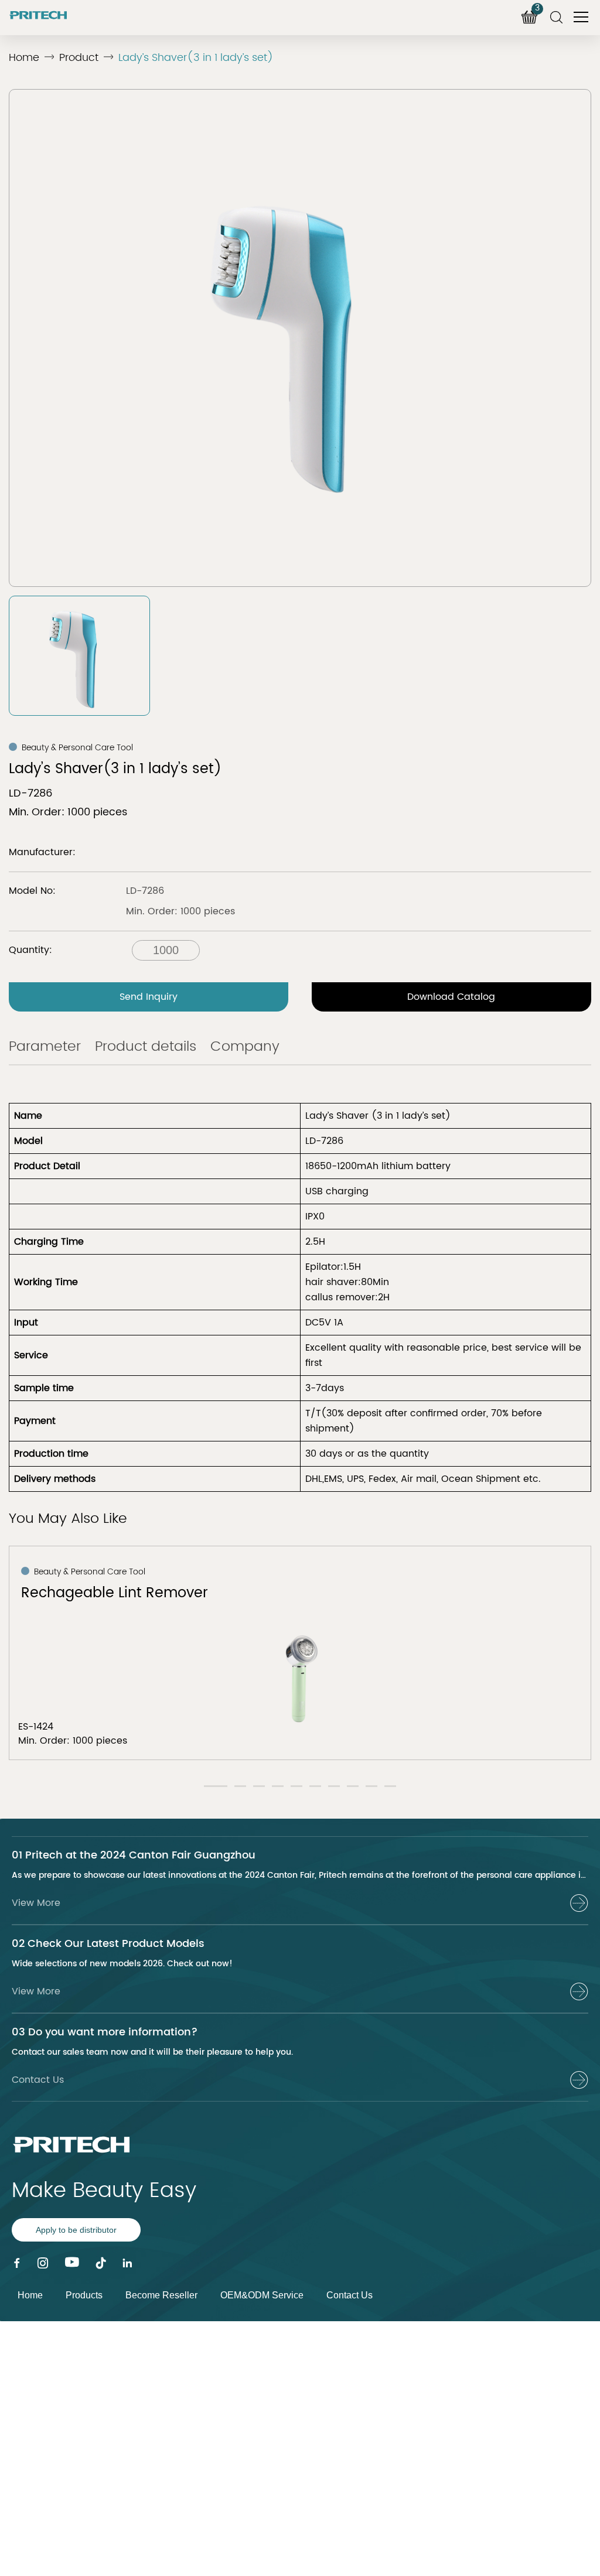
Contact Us (350, 2295)
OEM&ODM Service (262, 2295)
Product (79, 58)
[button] (216, 1786)
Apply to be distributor (76, 2230)
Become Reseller (161, 2295)
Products (84, 2295)
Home (24, 58)
